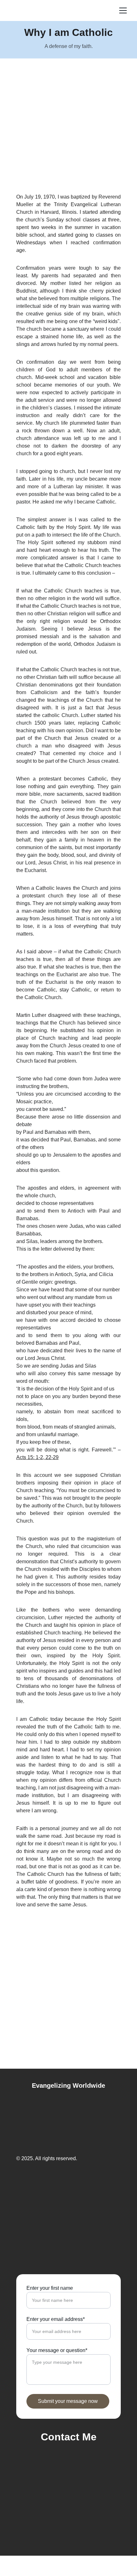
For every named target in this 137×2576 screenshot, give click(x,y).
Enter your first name (50, 2288)
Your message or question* (57, 2350)
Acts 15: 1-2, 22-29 (37, 1457)
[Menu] (123, 10)
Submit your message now (68, 2401)
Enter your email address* (56, 2319)
